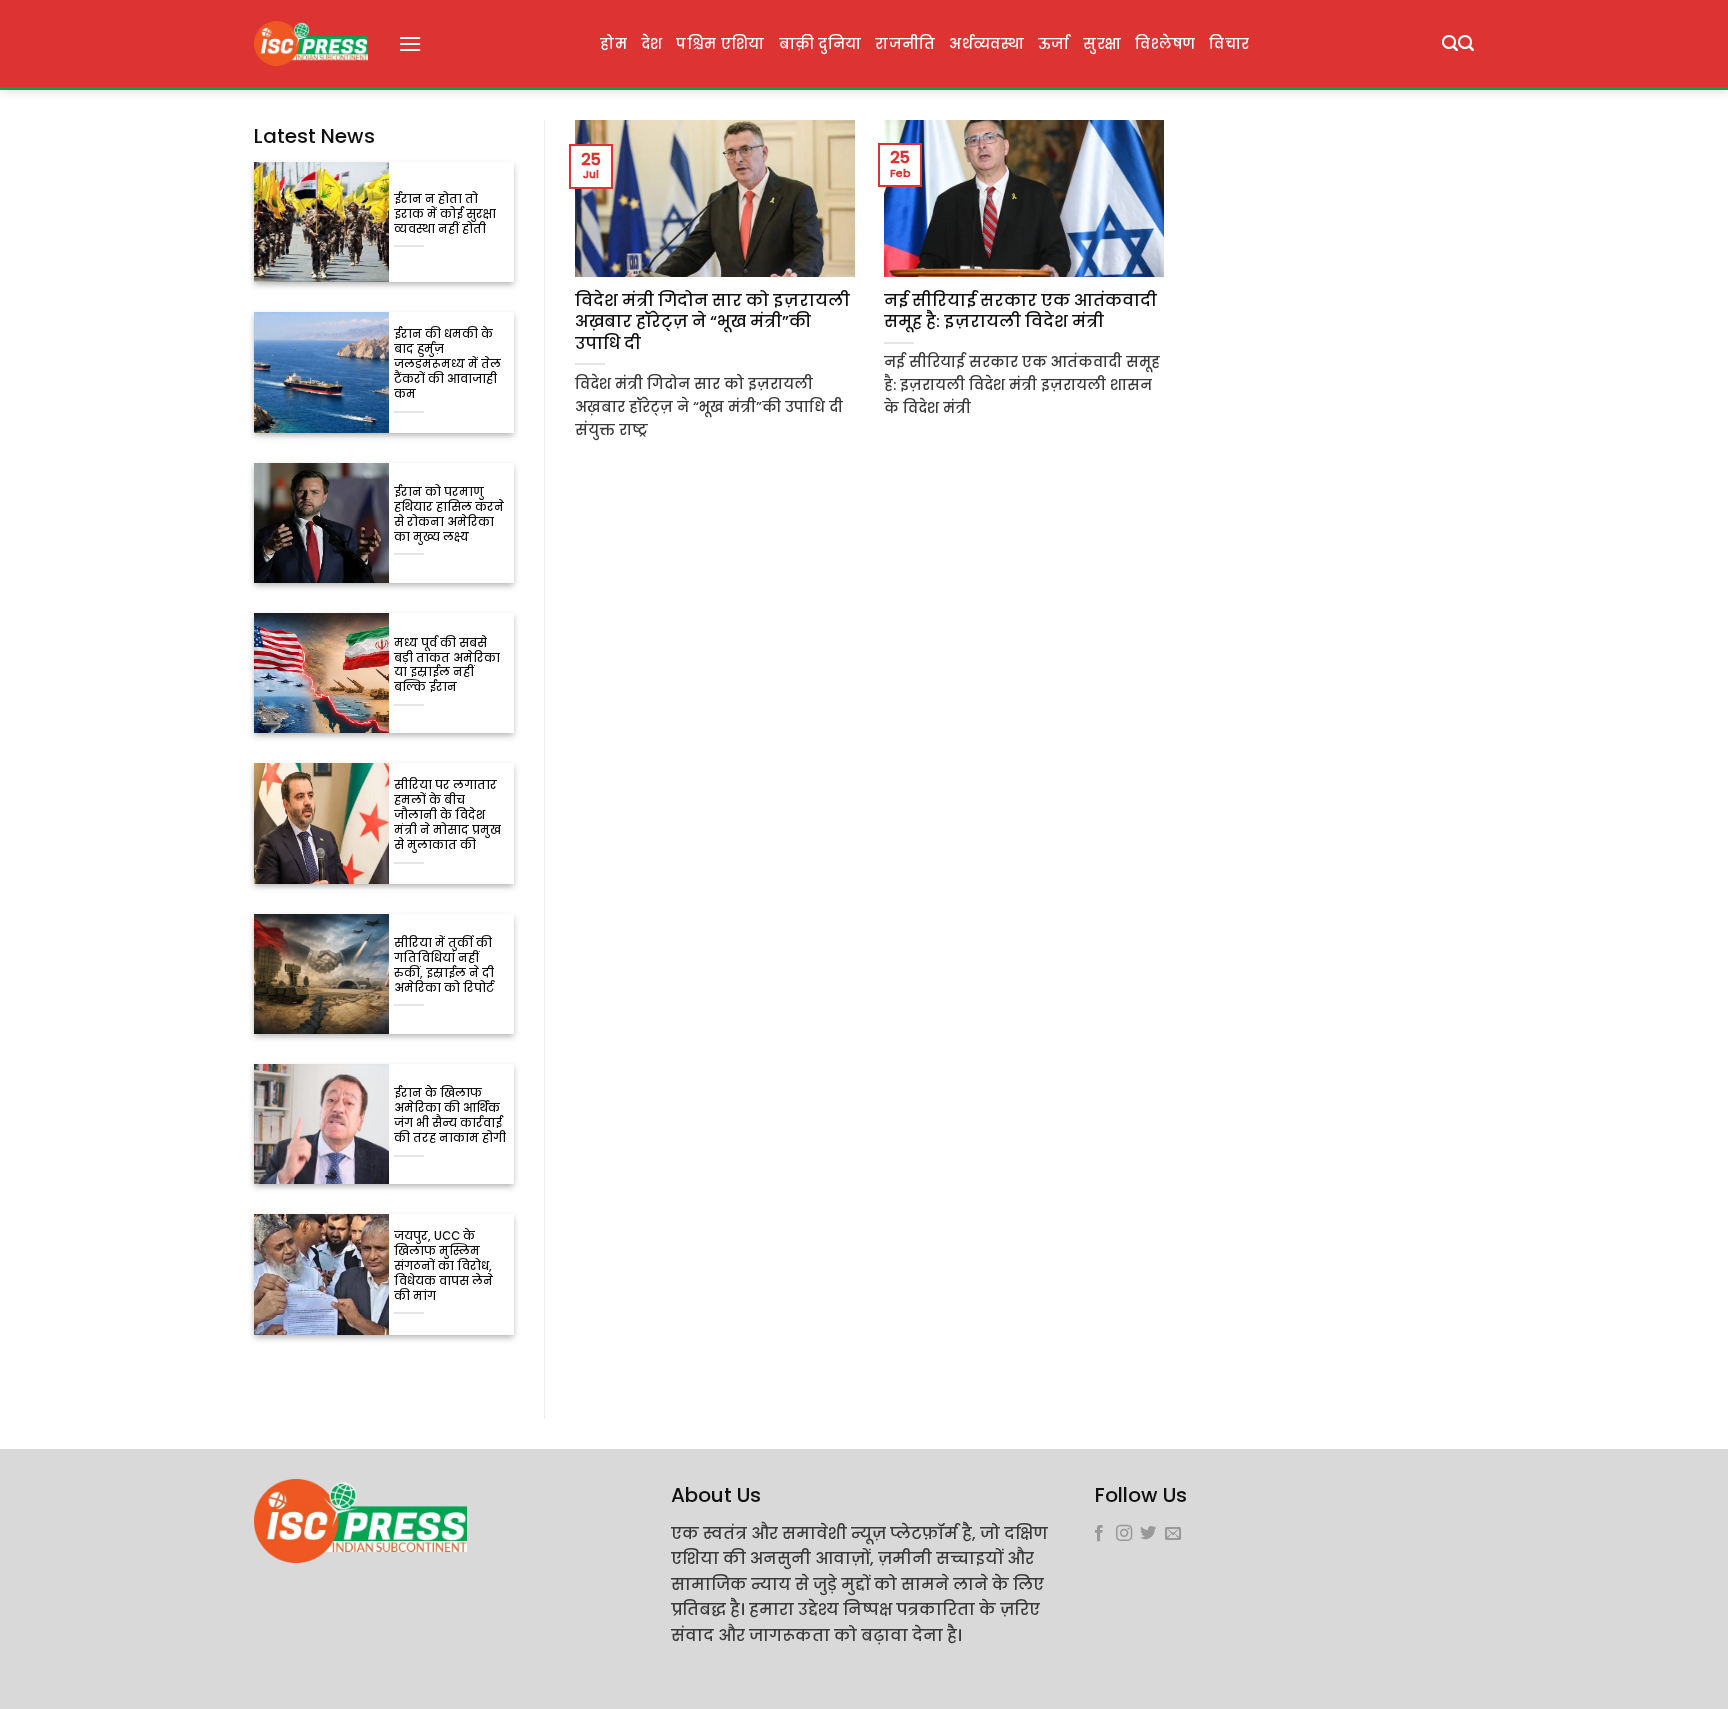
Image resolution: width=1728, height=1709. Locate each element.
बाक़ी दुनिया (820, 44)
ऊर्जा (1054, 44)
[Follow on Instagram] (1124, 1534)
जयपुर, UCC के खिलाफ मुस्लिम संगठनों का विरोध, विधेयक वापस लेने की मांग (443, 1266)
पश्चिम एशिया (720, 44)
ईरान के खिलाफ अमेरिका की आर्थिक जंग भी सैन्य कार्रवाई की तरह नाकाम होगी (450, 1116)
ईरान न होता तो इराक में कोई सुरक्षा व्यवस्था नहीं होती (445, 214)
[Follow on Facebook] (1099, 1534)
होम (613, 44)
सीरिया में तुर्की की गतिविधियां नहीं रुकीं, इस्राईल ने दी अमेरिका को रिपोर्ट (444, 966)
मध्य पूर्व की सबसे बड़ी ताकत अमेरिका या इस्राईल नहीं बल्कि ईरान (447, 666)
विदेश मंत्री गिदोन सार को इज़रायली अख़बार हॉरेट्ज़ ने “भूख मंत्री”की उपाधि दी (712, 322)
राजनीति (905, 44)
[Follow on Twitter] (1148, 1534)
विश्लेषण (1165, 44)
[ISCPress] (311, 43)
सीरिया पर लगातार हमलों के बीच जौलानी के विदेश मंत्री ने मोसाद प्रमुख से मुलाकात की (447, 815)
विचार (1229, 44)
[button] (410, 43)
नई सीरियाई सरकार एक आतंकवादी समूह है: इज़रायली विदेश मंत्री (1020, 311)
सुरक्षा (1102, 44)
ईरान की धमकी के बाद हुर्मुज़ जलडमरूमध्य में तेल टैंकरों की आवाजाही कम (447, 364)
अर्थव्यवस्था (986, 44)
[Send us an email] (1173, 1534)
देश (652, 44)
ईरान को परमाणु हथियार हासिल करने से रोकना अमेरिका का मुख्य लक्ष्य (449, 515)
